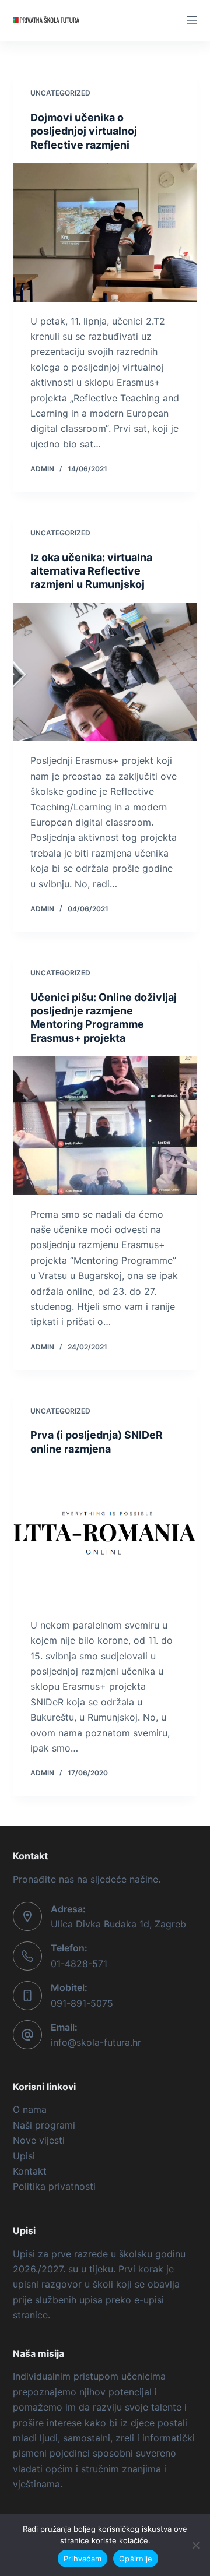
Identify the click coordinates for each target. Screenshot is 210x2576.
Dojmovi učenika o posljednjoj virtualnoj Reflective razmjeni (84, 131)
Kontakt (30, 2171)
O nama (30, 2109)
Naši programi (44, 2125)
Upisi (24, 2156)
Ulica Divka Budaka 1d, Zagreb (118, 1924)
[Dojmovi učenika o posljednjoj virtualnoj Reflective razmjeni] (105, 232)
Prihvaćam (83, 2559)
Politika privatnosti (54, 2186)
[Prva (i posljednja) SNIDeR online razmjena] (105, 1537)
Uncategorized (60, 93)
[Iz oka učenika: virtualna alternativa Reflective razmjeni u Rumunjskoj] (105, 672)
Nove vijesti (39, 2140)
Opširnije (136, 2559)
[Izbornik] (192, 20)
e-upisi (149, 2300)
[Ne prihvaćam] (195, 2545)
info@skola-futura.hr (96, 2042)
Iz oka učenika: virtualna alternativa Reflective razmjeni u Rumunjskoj (91, 571)
